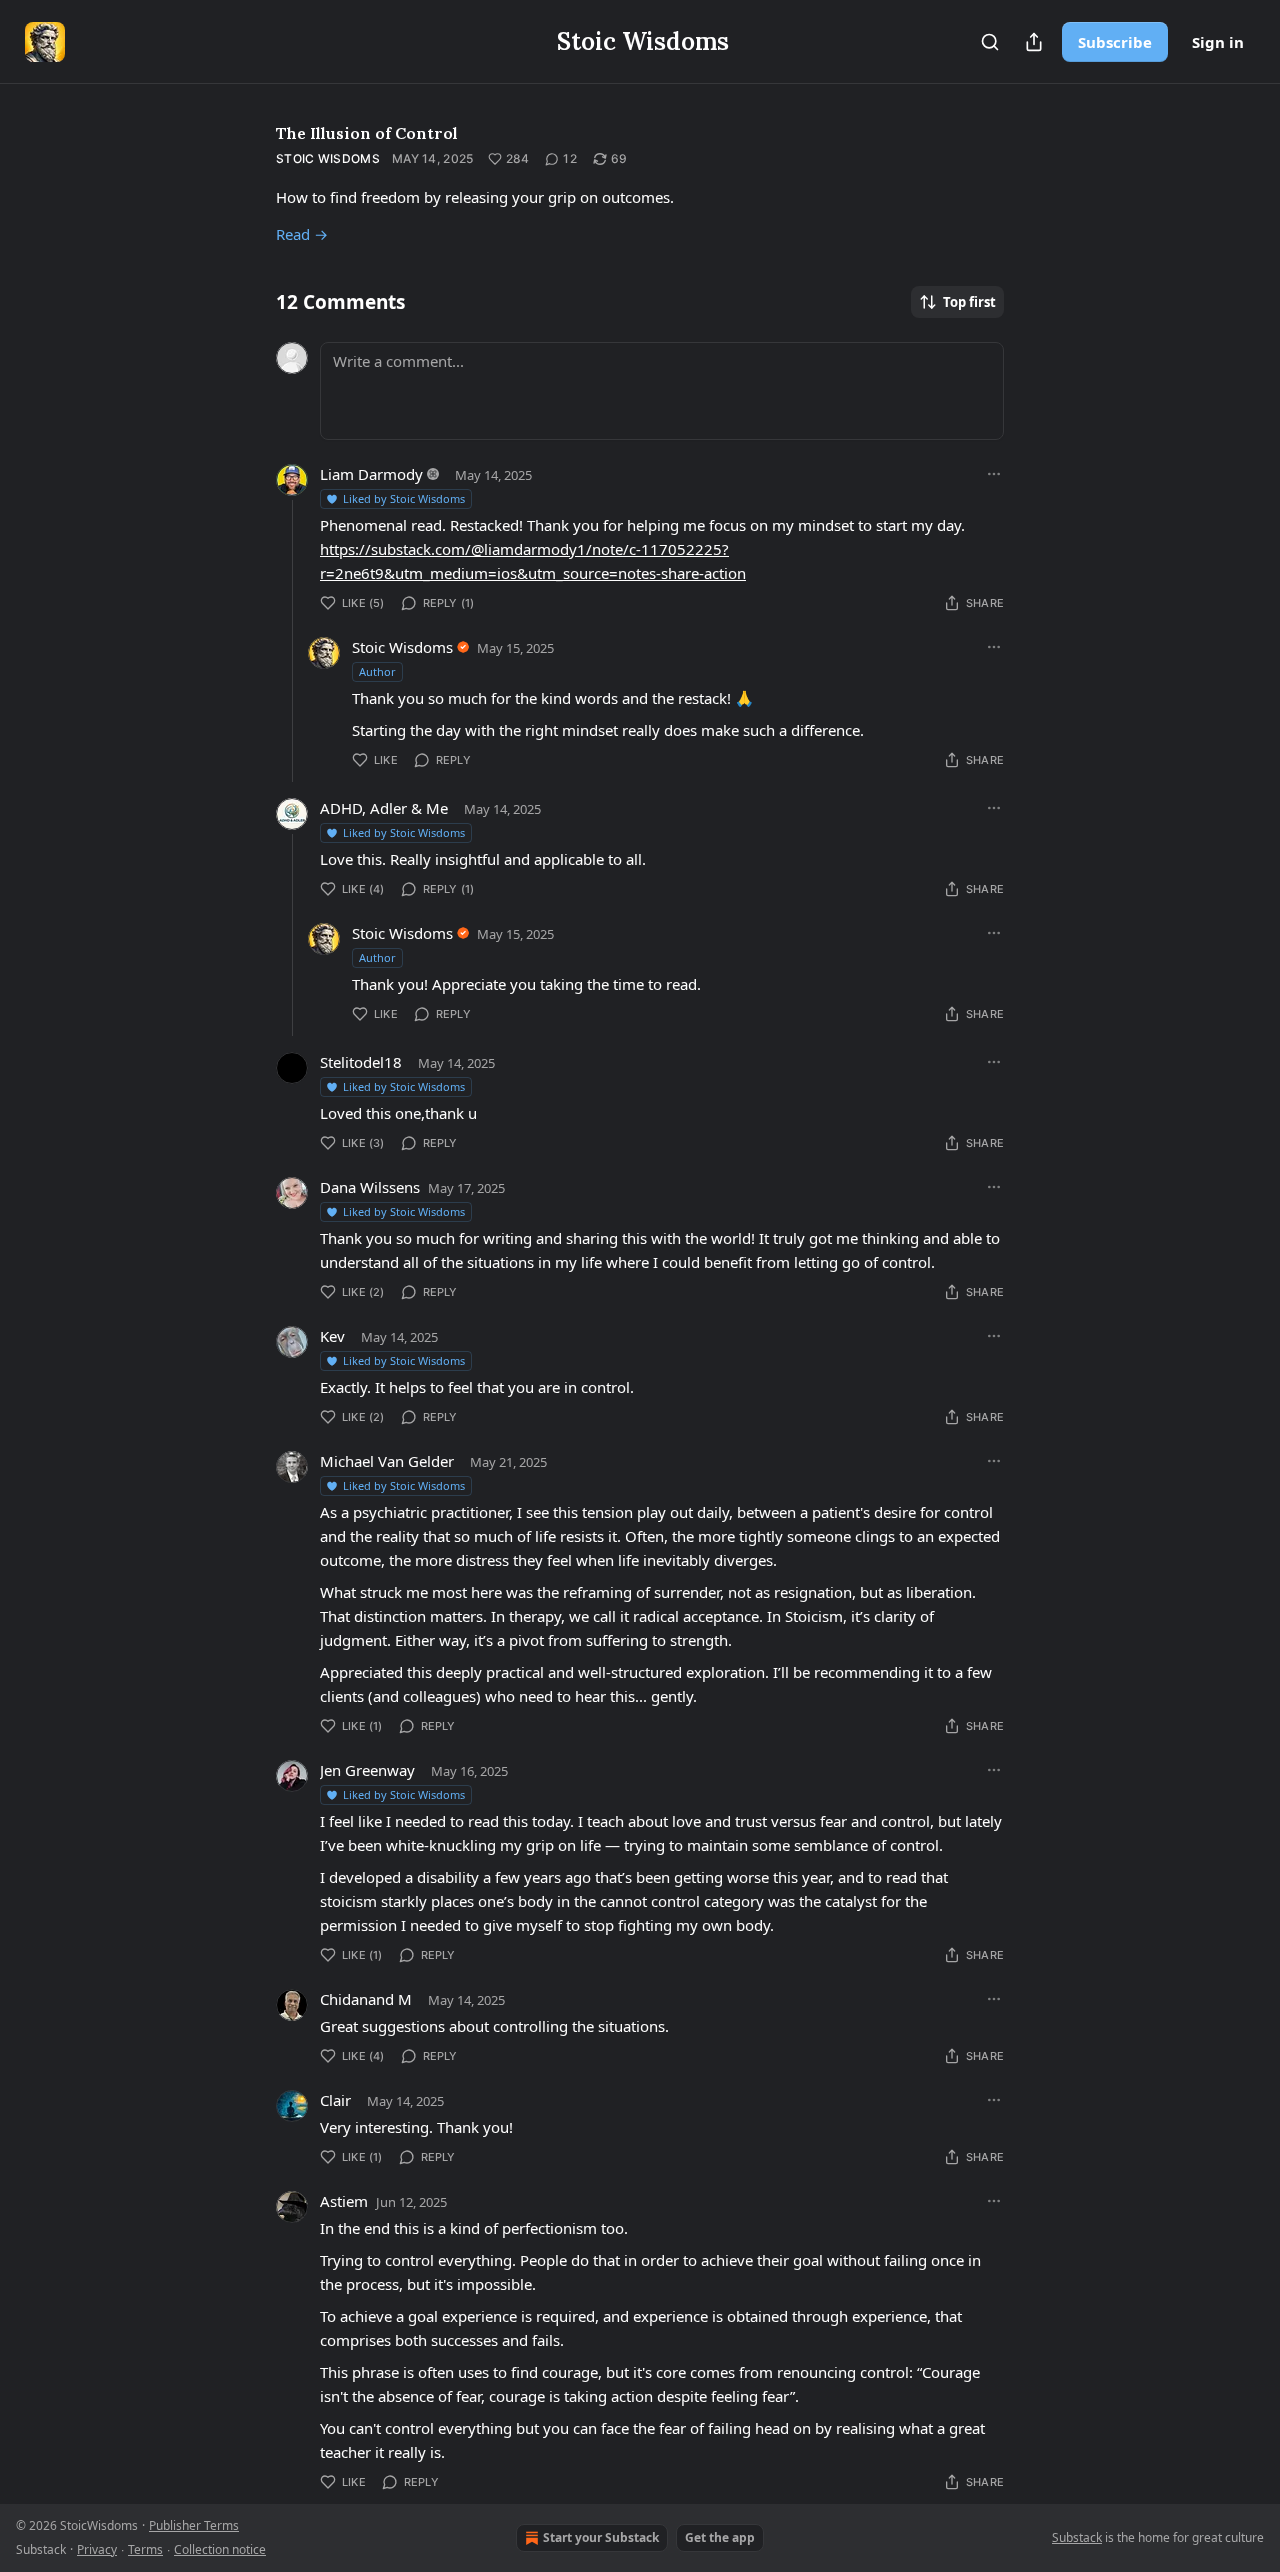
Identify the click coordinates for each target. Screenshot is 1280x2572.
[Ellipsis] (994, 474)
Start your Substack (601, 2537)
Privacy (97, 2549)
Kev (332, 1336)
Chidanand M (366, 1999)
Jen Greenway (367, 1770)
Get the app (720, 2537)
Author (377, 671)
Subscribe (1115, 42)
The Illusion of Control (367, 133)
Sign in (1218, 42)
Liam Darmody (371, 474)
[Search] (990, 42)
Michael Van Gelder (387, 1461)
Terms (145, 2549)
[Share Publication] (1034, 42)
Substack (1077, 2537)
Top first (969, 302)
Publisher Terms (194, 2525)
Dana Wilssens (370, 1187)
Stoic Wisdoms (328, 158)
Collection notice (220, 2549)
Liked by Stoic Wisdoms (404, 498)
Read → (302, 234)
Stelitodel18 (361, 1062)
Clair (335, 2100)
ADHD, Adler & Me (384, 808)
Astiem (344, 2201)
